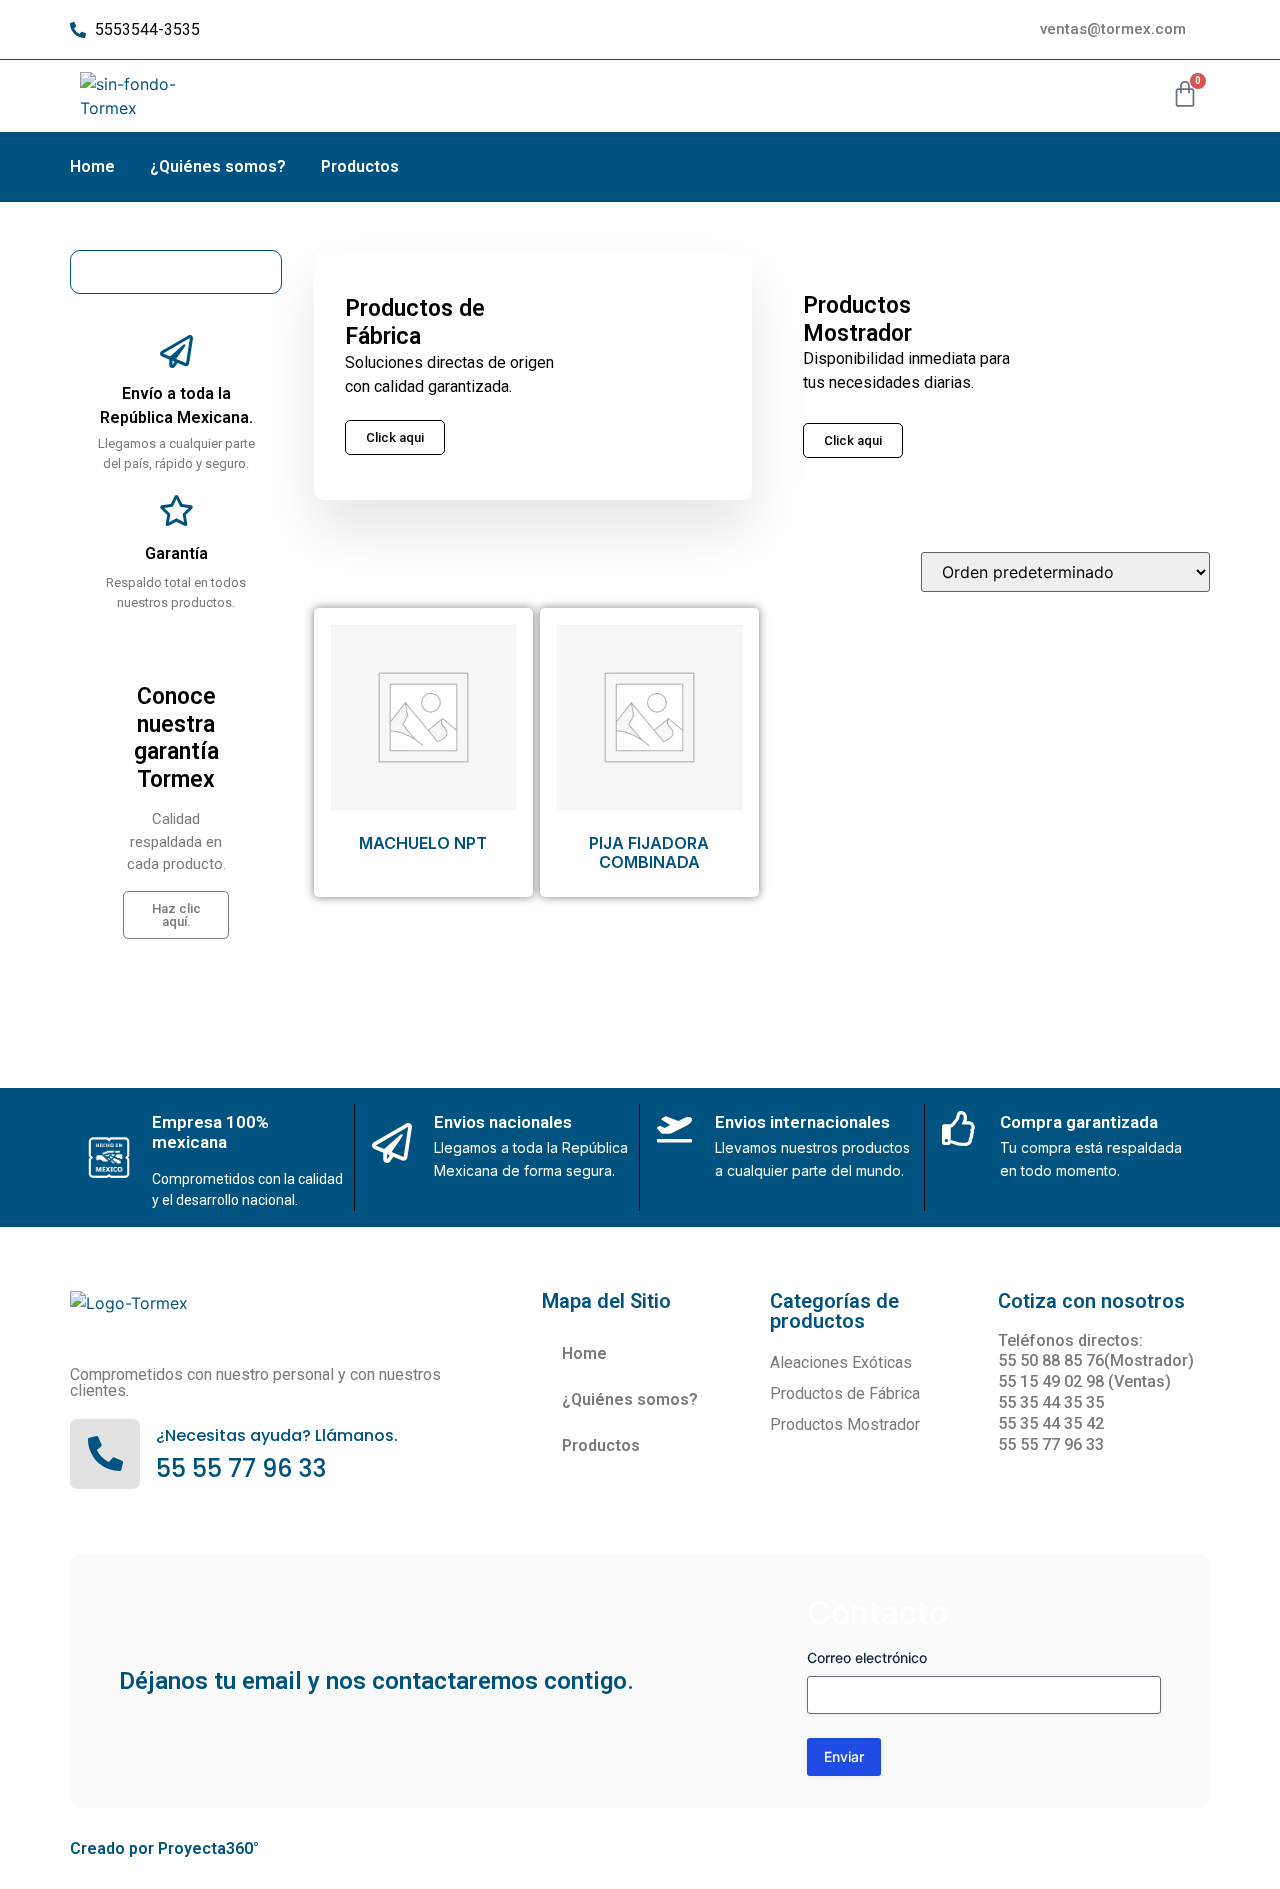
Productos (360, 166)
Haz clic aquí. (176, 915)
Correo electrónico (867, 1657)
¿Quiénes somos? (218, 166)
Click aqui (853, 440)
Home (92, 166)
